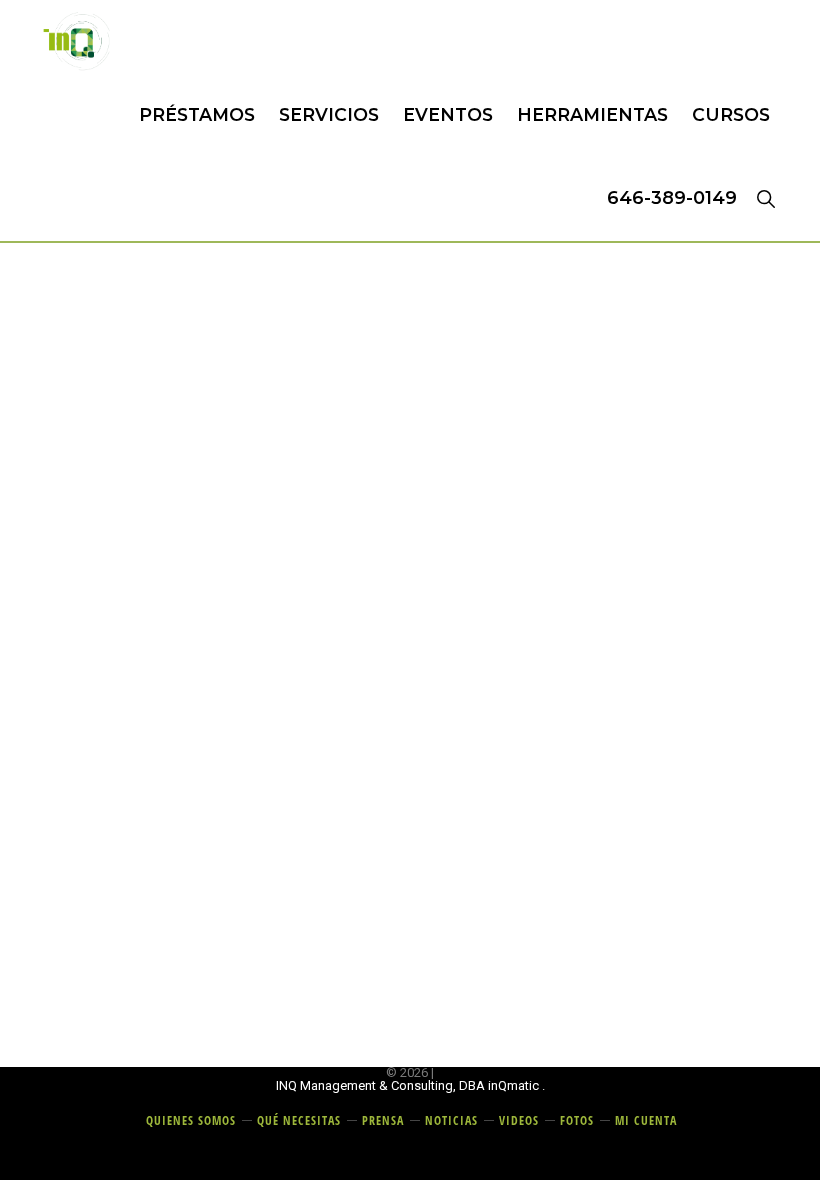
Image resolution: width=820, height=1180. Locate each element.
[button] (765, 198)
